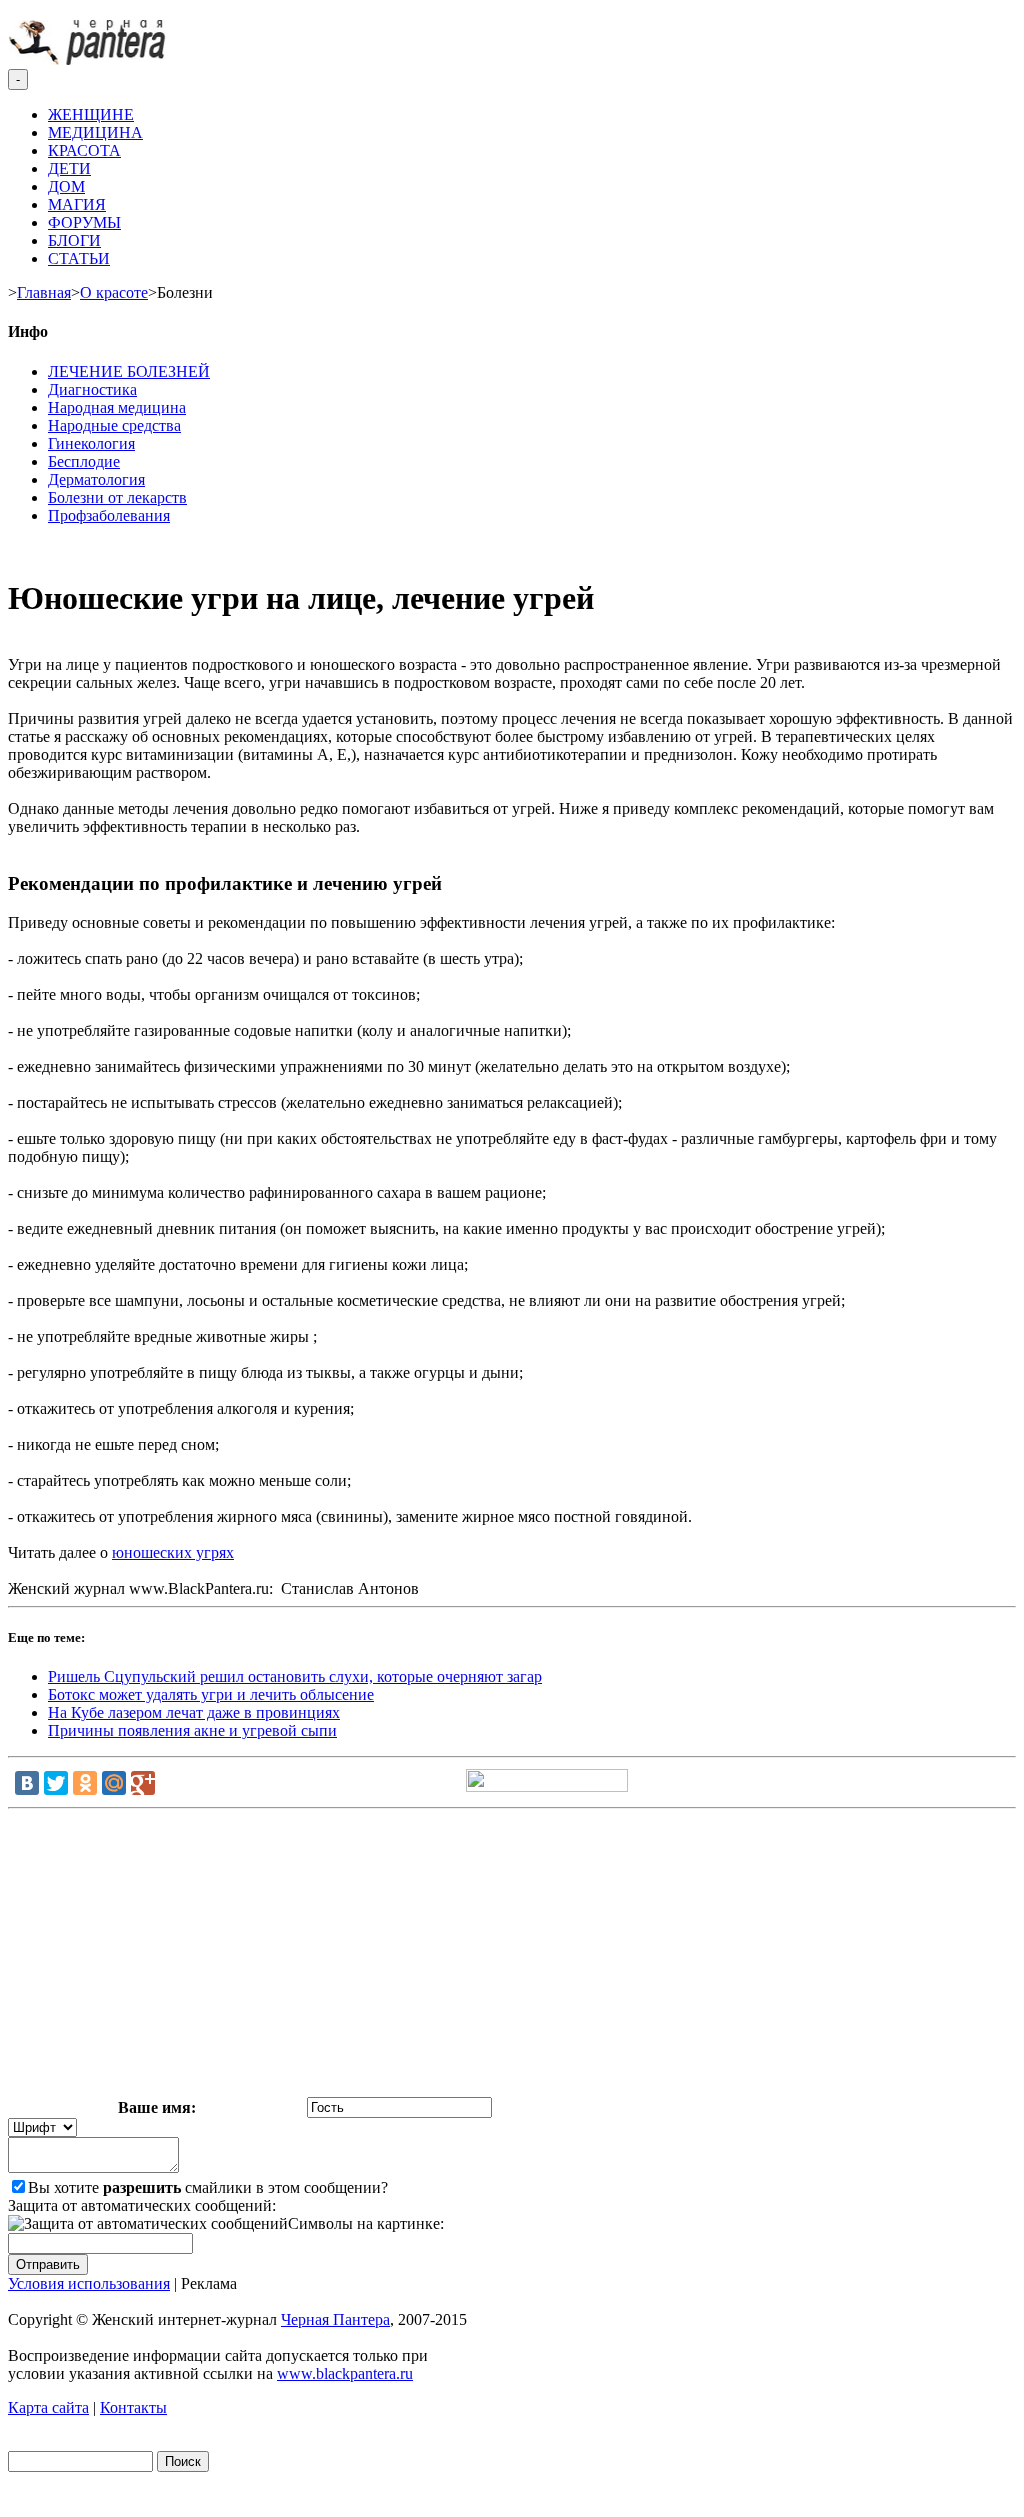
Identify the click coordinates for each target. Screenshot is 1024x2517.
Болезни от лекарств (117, 497)
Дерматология (96, 479)
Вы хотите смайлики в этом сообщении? (208, 2187)
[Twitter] (56, 1783)
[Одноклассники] (85, 1783)
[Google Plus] (143, 1783)
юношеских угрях (173, 1552)
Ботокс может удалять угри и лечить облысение (211, 1694)
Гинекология (91, 443)
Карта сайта (48, 2407)
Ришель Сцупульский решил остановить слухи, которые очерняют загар (295, 1676)
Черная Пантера (335, 2319)
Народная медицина (117, 407)
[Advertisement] (512, 1957)
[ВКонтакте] (27, 1783)
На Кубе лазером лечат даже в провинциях (194, 1712)
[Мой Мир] (114, 1783)
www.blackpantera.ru (345, 2373)
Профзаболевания (109, 515)
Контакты (133, 2407)
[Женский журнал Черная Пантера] (89, 59)
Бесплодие (84, 461)
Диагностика (92, 389)
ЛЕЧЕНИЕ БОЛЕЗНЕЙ (129, 371)
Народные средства (114, 425)
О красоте (114, 292)
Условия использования (89, 2283)
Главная (44, 292)
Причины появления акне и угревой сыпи (192, 1730)
